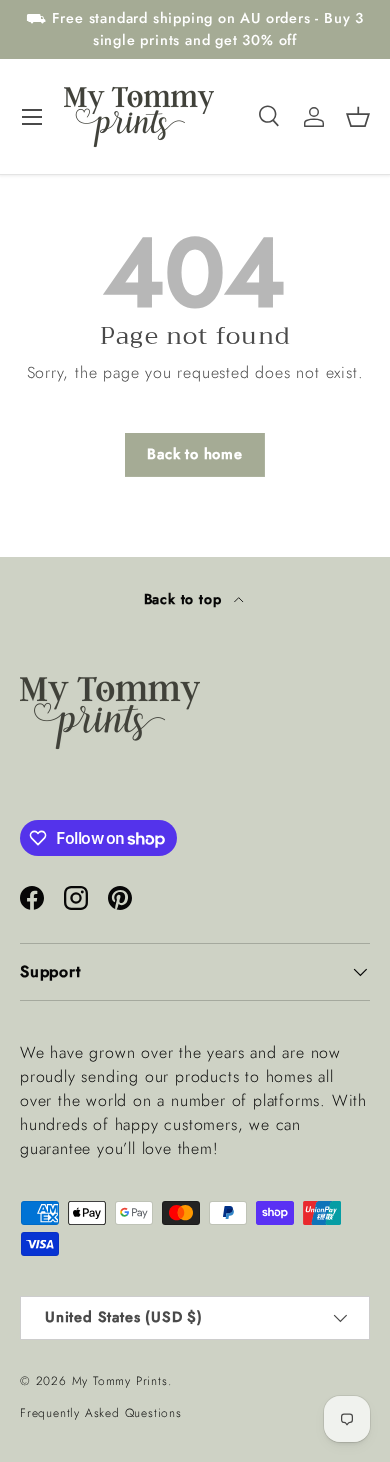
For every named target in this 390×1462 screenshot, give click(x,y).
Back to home (195, 454)
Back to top (185, 599)
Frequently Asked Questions (101, 1413)
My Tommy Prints (120, 1381)
